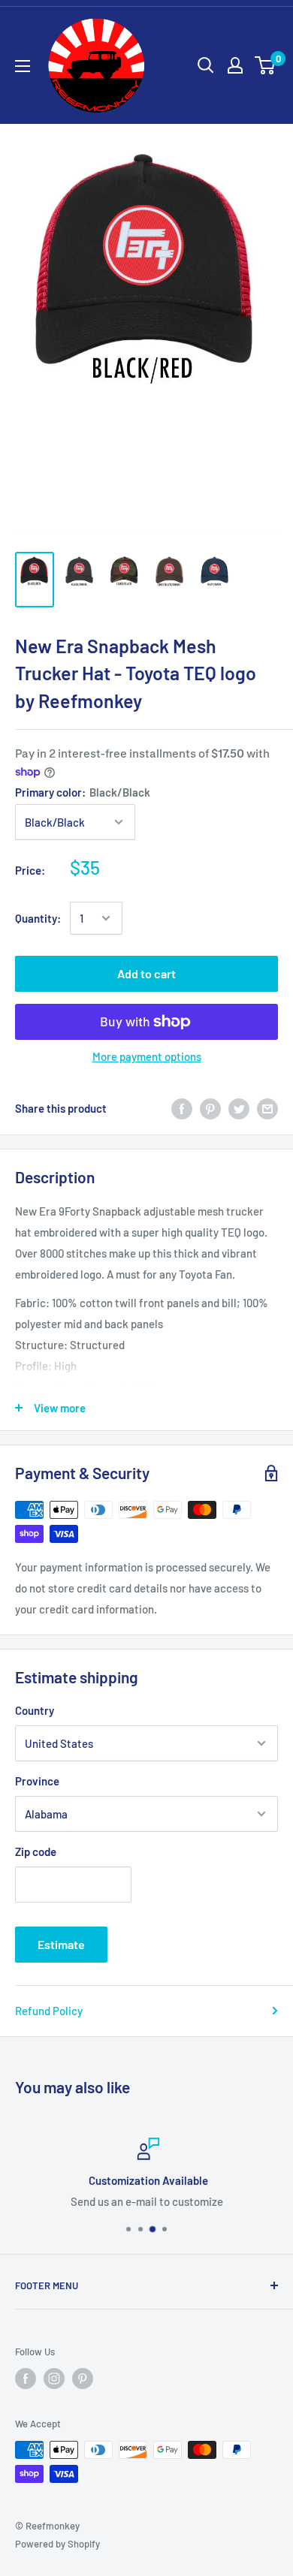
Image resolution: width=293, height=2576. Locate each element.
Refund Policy (49, 2011)
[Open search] (206, 65)
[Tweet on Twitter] (239, 1108)
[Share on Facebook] (182, 1108)
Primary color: (83, 792)
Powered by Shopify (57, 2544)
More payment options (147, 1056)
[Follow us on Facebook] (26, 2379)
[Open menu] (23, 66)
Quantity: (38, 918)
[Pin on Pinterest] (210, 1108)
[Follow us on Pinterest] (83, 2379)
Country (35, 1710)
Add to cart (146, 973)
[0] (266, 65)
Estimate (61, 1944)
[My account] (235, 65)
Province (37, 1781)
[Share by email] (267, 1108)
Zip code (36, 1851)
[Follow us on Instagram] (54, 2379)
